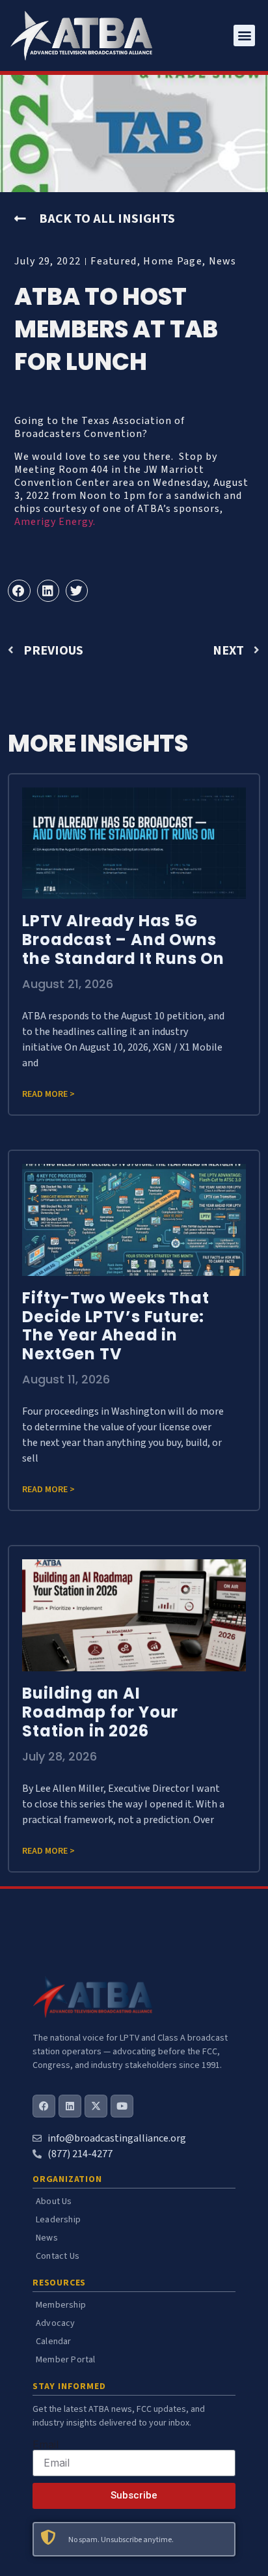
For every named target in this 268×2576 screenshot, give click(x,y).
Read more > (48, 1094)
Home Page (173, 261)
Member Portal (66, 2360)
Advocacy (56, 2323)
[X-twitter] (96, 2106)
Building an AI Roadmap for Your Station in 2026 (100, 1712)
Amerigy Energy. (56, 522)
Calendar (54, 2342)
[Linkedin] (70, 2106)
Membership (61, 2305)
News (223, 261)
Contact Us (58, 2256)
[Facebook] (44, 2106)
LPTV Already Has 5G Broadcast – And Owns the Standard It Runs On (123, 940)
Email (46, 2444)
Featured (114, 261)
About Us (54, 2201)
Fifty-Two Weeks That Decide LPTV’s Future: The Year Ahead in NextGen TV (115, 1326)
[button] (244, 35)
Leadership (58, 2220)
